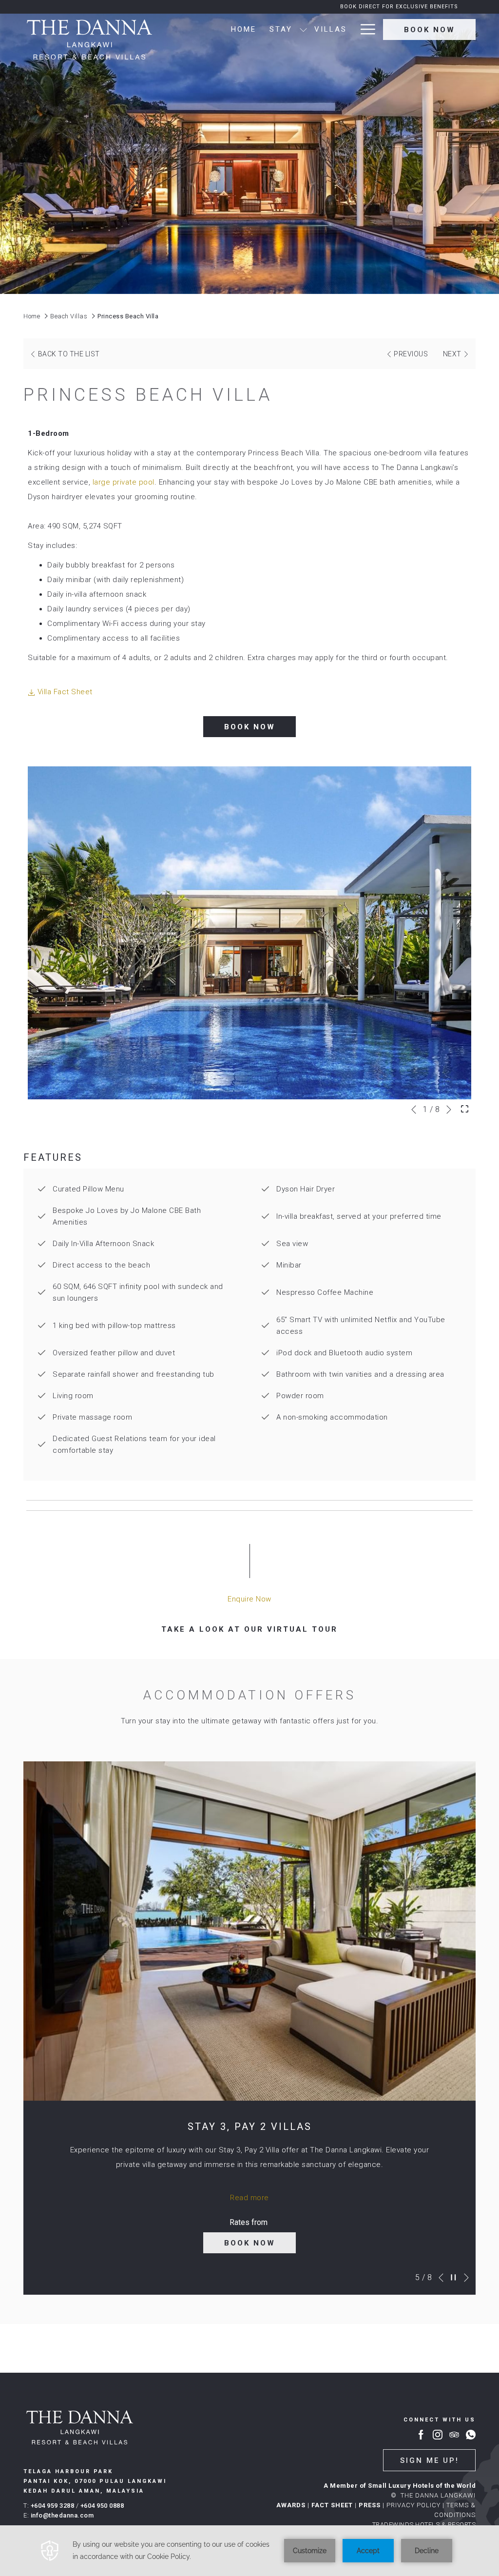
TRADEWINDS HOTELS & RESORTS (424, 2525)
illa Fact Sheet (67, 692)
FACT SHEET (332, 2505)
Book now (430, 30)
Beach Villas (69, 316)
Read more (249, 2198)
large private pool (122, 482)
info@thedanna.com (62, 2515)
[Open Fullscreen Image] (465, 1108)
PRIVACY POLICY (413, 2505)
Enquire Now (249, 1600)
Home (32, 316)
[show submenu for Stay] (303, 29)
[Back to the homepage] (89, 40)
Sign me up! (430, 2460)
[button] (249, 933)
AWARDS (291, 2505)
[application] (249, 2551)
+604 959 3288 (53, 2506)
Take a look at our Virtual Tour (255, 1629)
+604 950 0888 (102, 2506)
